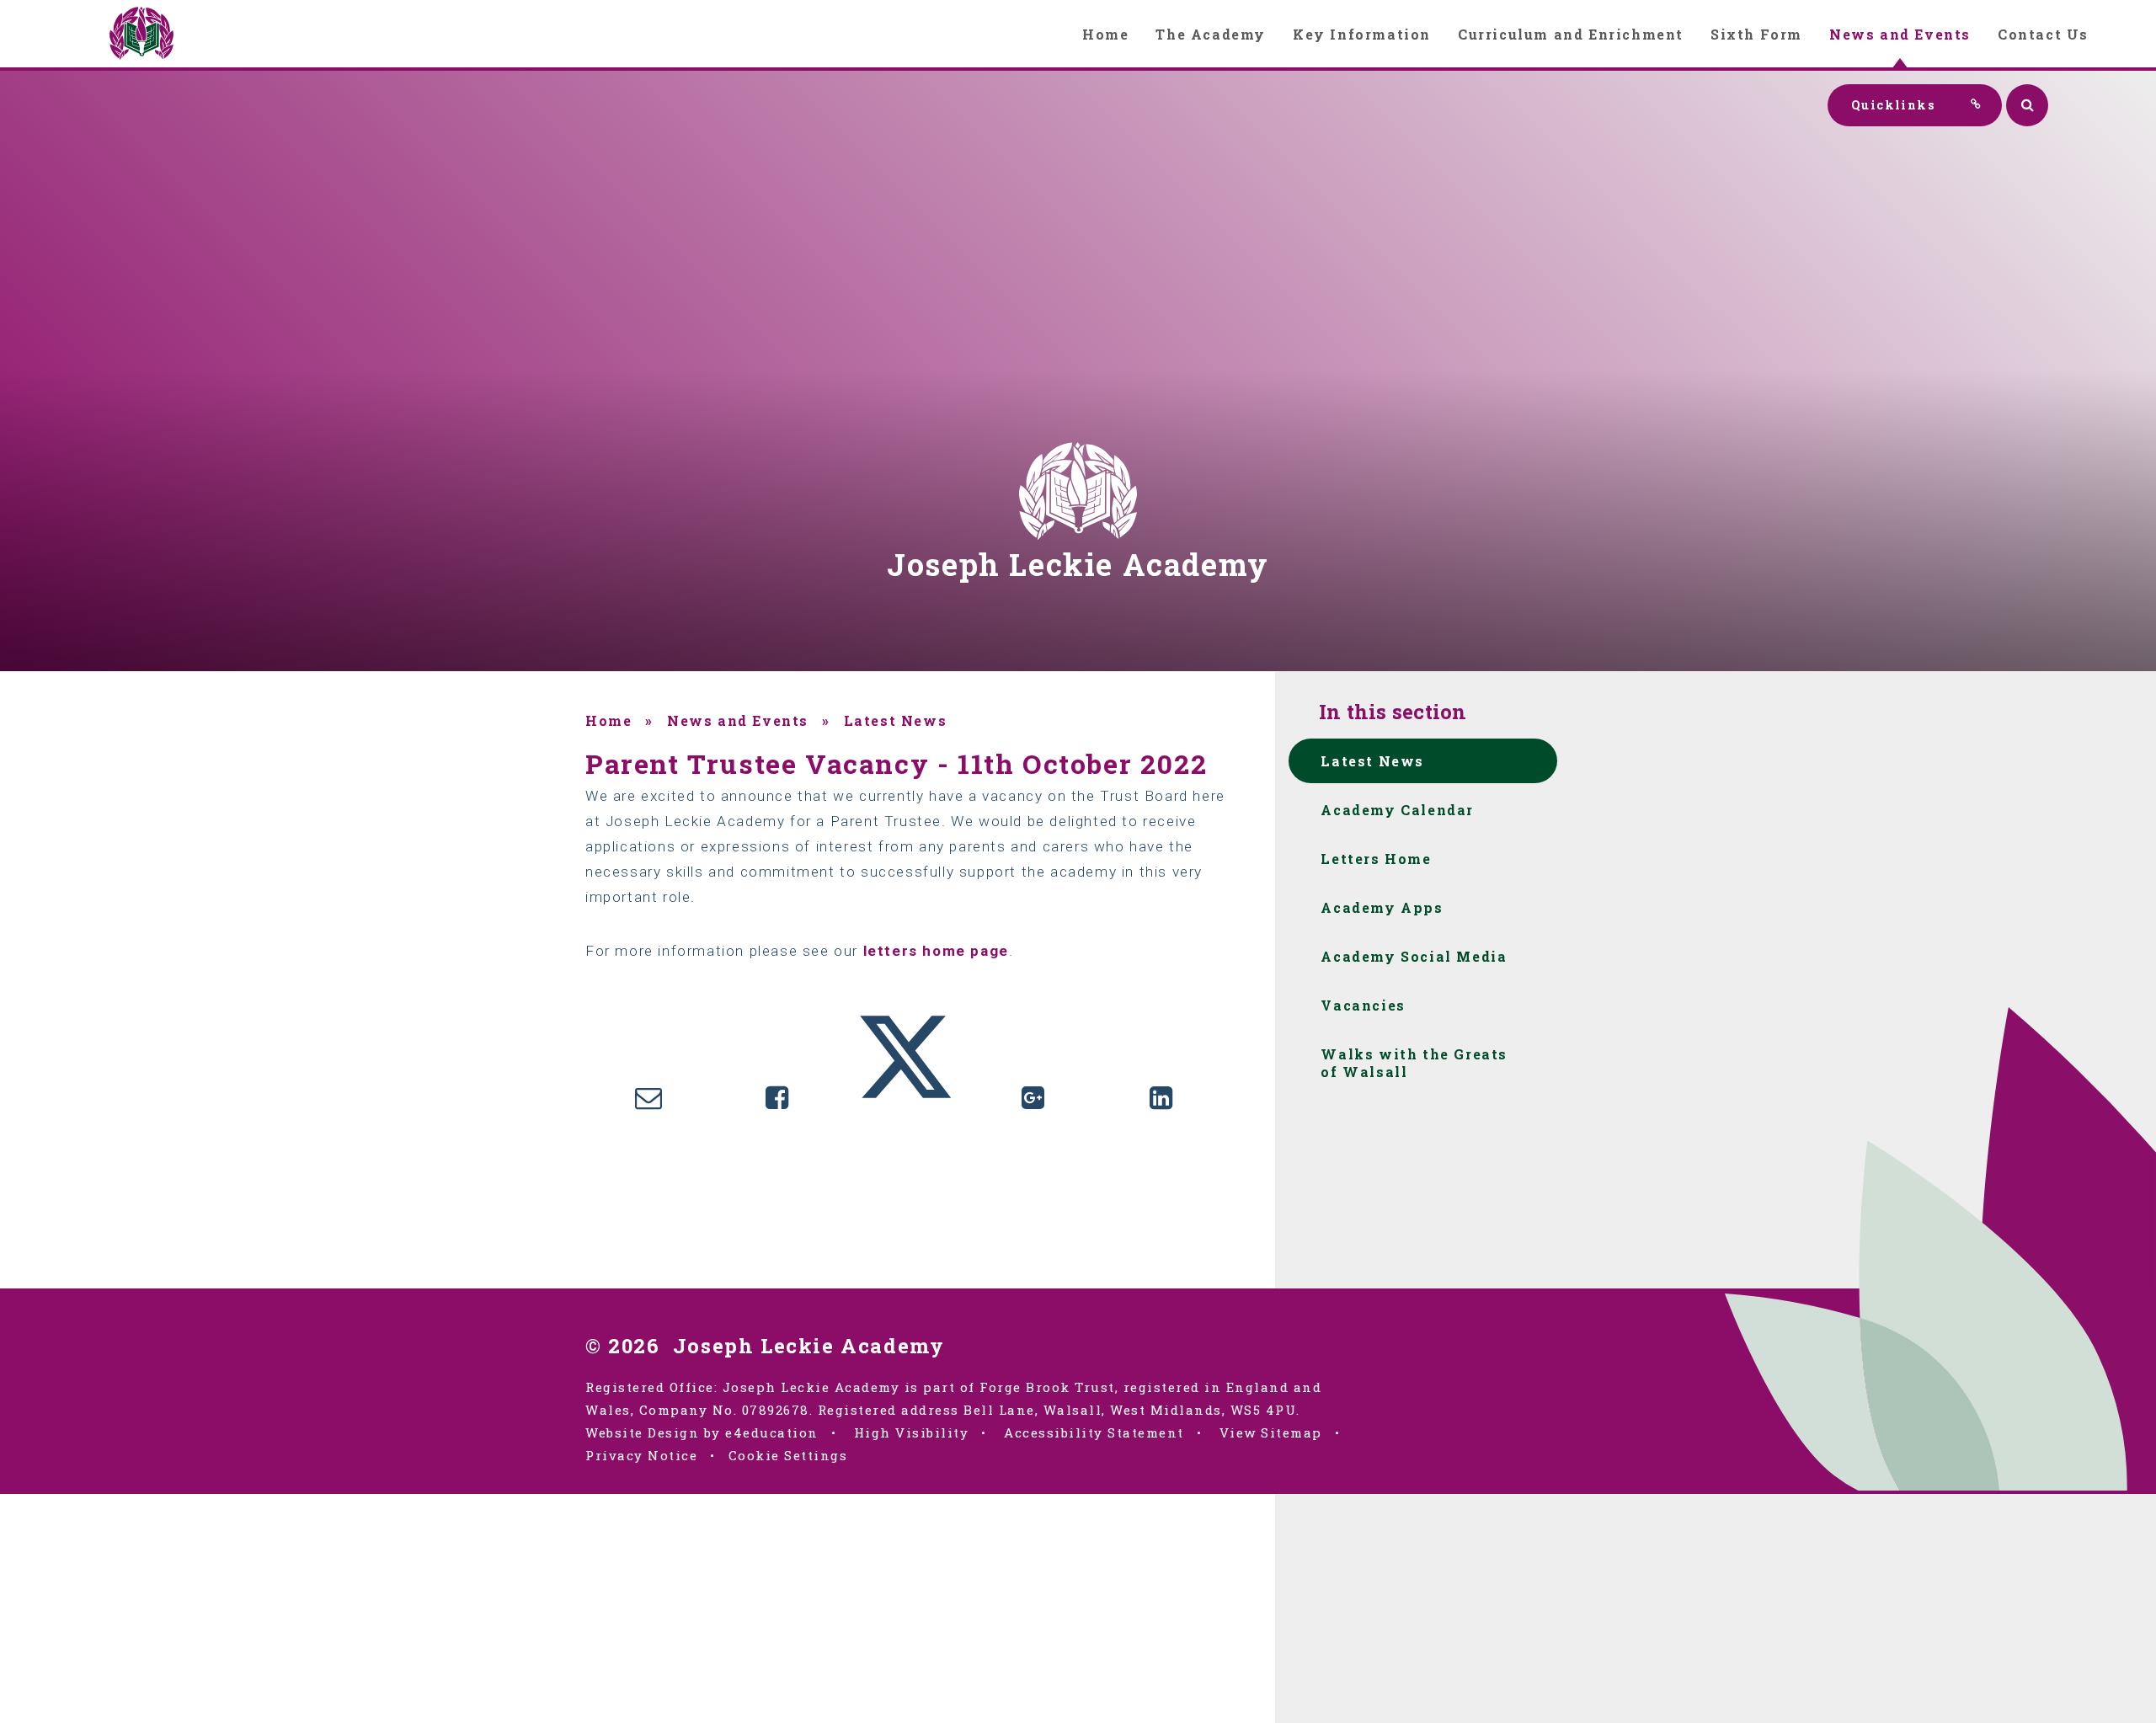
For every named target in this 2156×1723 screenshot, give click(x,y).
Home (608, 720)
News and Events (738, 720)
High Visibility (912, 1432)
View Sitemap (1271, 1432)
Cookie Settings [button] (788, 1455)
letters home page (936, 951)
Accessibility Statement (1094, 1432)
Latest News (896, 720)
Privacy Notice (641, 1455)
